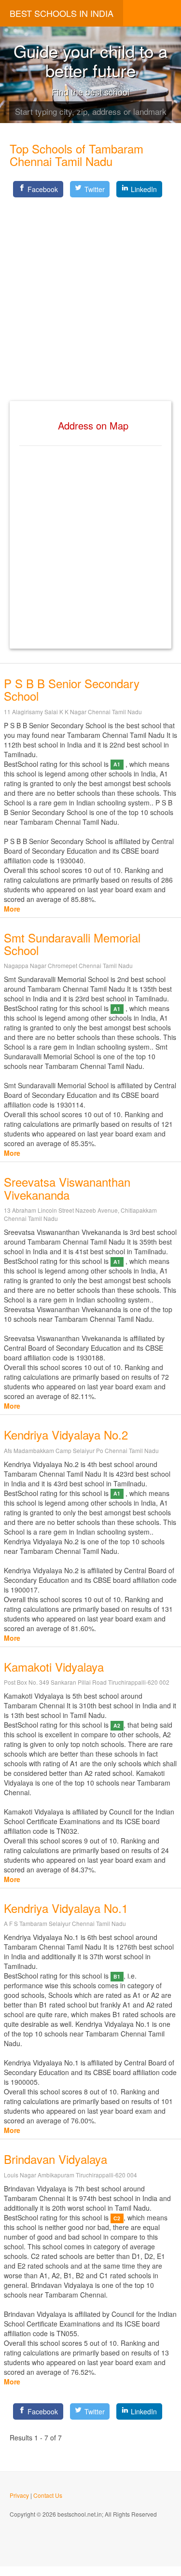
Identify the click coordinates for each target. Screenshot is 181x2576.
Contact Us (48, 2495)
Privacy (19, 2495)
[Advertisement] (90, 291)
